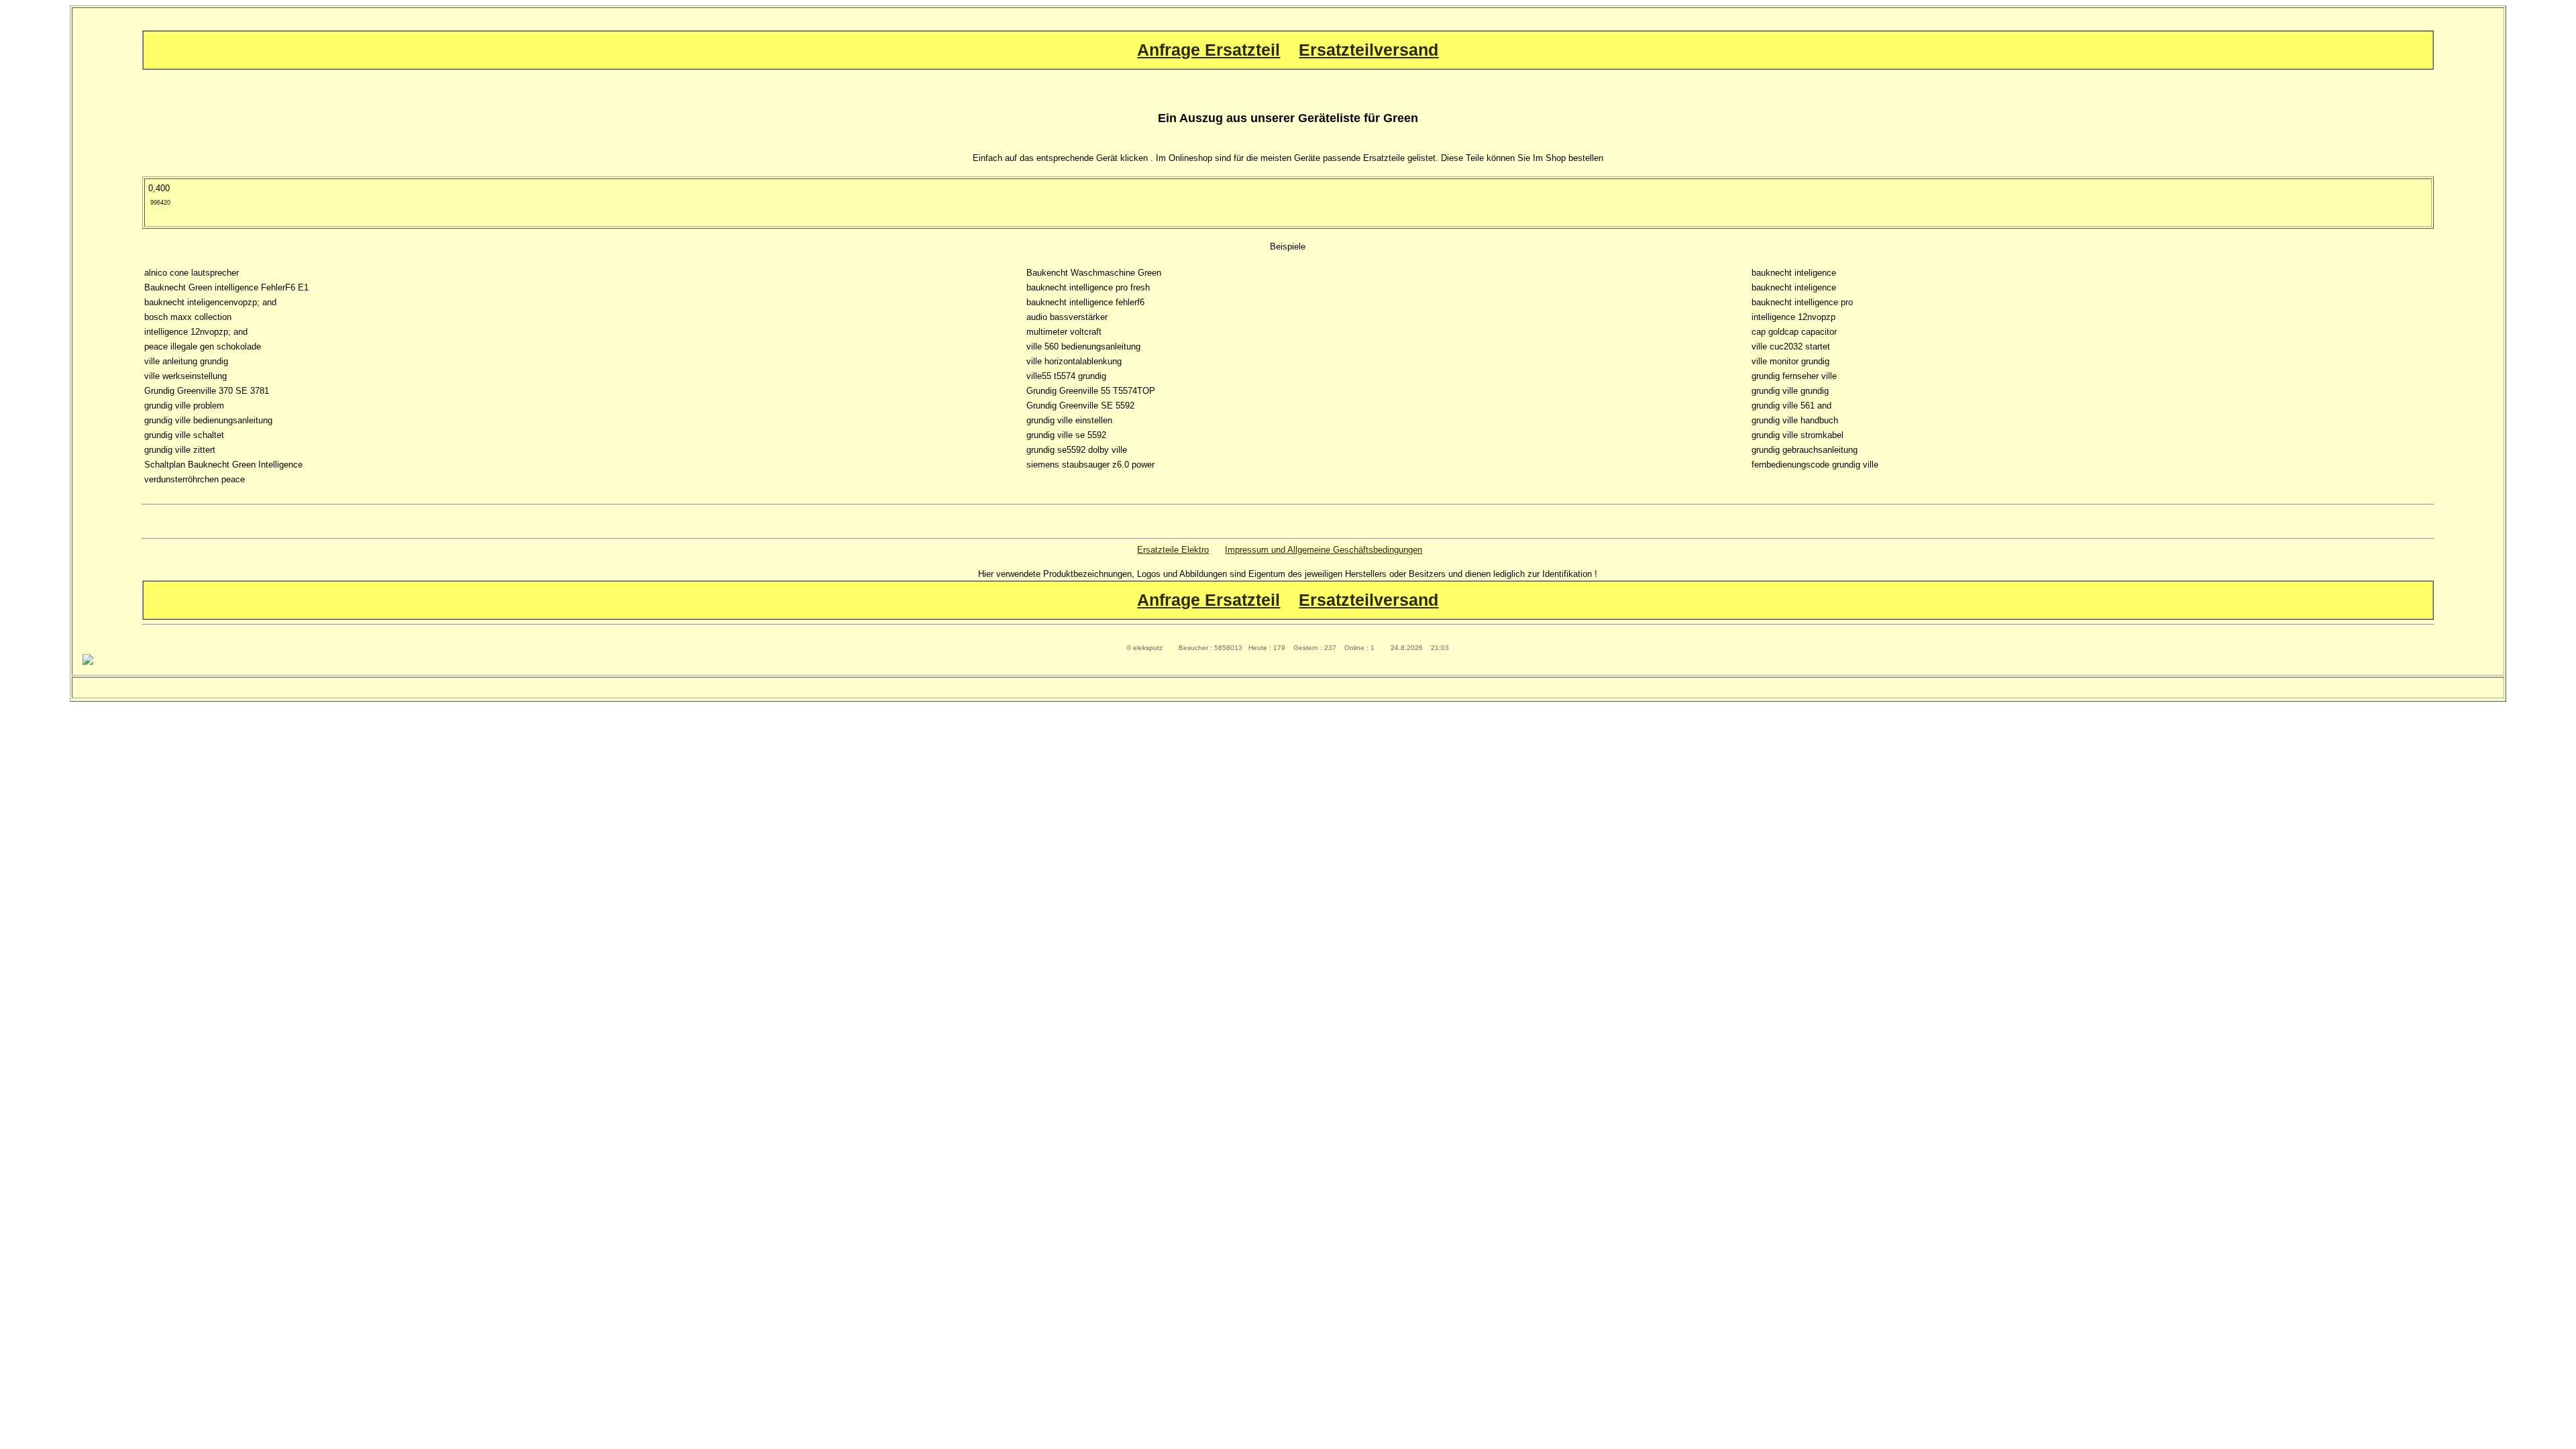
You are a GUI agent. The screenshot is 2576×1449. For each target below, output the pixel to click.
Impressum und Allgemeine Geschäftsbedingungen (1324, 550)
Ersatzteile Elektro (1173, 550)
